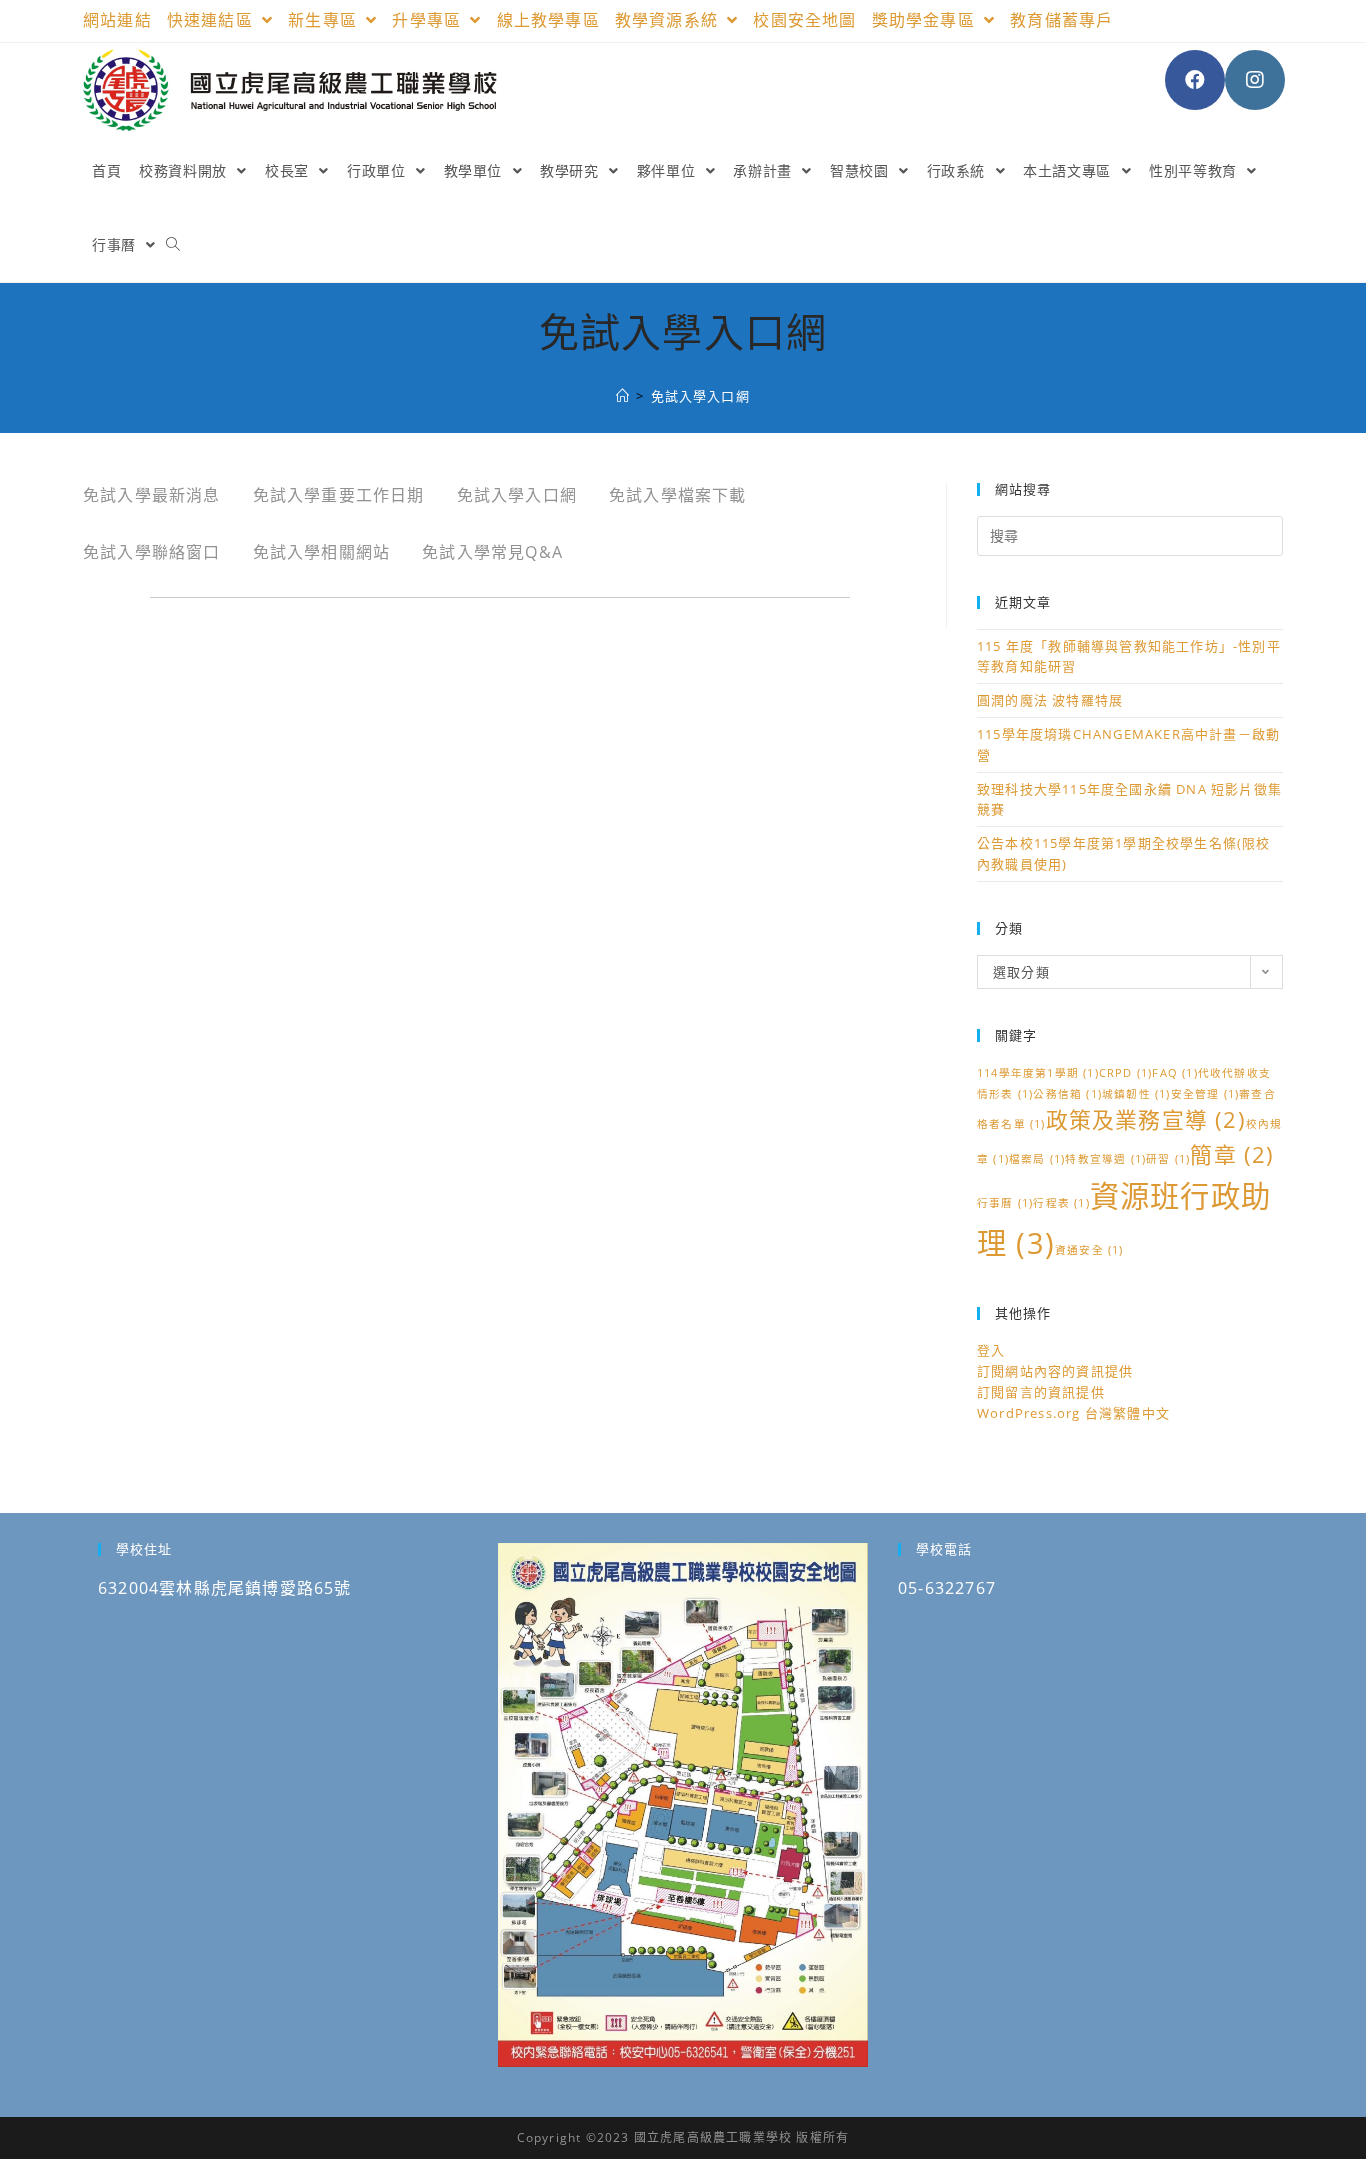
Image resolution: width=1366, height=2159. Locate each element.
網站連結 (117, 20)
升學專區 (429, 20)
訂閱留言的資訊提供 (1041, 1392)
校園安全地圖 (804, 20)
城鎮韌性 (1136, 1094)
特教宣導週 (1105, 1159)
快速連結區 (212, 20)
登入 (991, 1350)
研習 (1168, 1159)
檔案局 (1037, 1159)
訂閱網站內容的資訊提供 (1055, 1371)
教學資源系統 (669, 20)
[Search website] (173, 245)
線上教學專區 (548, 20)
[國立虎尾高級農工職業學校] (623, 396)
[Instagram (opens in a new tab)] (1255, 80)
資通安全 (1089, 1250)
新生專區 (325, 20)
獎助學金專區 (926, 20)
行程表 (1061, 1203)
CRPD (1126, 1073)
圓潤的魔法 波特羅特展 (1050, 700)
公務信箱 (1067, 1094)
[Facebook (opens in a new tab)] (1195, 80)
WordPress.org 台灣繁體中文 (1073, 1413)
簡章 (1232, 1154)
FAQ (1174, 1073)
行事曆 (1005, 1203)
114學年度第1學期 (1038, 1073)
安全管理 (1205, 1094)
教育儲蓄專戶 (1061, 20)
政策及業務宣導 (1146, 1119)
